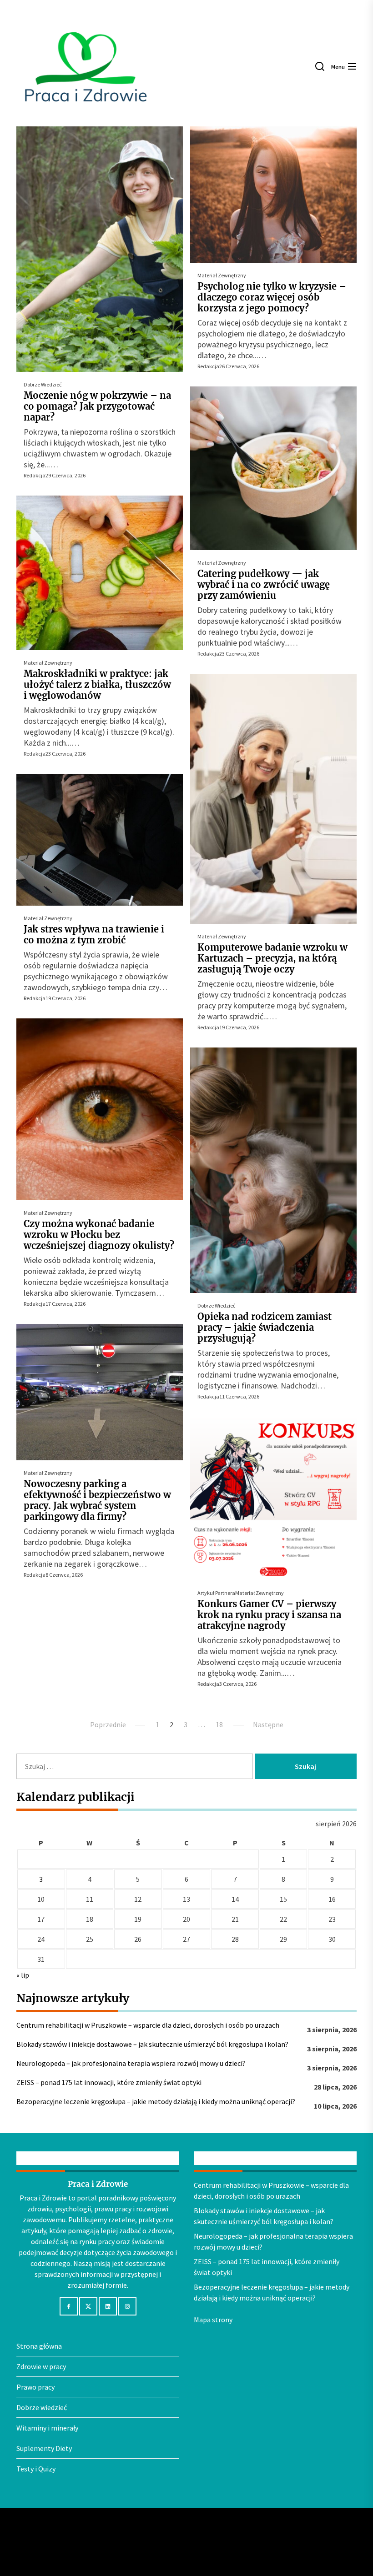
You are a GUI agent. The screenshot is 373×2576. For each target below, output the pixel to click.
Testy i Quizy (36, 2469)
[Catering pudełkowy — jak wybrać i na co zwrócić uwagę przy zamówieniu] (273, 468)
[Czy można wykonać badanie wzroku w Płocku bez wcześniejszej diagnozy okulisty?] (100, 1109)
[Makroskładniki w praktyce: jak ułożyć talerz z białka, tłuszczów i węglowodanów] (100, 573)
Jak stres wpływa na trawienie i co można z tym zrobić (94, 935)
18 (219, 1724)
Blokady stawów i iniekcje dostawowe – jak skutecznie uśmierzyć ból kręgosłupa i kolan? (152, 2044)
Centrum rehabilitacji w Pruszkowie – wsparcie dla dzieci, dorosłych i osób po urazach (148, 2025)
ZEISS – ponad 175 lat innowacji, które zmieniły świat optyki (109, 2082)
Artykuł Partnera (216, 1593)
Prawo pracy (35, 2387)
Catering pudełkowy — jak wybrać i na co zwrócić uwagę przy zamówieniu (264, 584)
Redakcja (35, 475)
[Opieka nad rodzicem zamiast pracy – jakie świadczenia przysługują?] (273, 1170)
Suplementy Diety (44, 2448)
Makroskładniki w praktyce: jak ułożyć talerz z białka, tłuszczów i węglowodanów (97, 684)
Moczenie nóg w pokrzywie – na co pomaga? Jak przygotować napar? (97, 406)
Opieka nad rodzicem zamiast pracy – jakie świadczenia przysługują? (265, 1327)
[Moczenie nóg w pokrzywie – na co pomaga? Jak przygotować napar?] (100, 249)
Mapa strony (213, 2320)
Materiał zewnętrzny (222, 275)
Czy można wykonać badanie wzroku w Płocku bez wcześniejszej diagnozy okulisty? (99, 1235)
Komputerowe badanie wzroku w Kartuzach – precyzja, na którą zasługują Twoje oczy (272, 958)
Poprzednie (108, 1724)
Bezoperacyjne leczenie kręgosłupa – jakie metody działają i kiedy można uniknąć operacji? (156, 2101)
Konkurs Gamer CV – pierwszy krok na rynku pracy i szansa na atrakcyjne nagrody (269, 1615)
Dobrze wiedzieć (43, 384)
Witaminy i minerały (47, 2428)
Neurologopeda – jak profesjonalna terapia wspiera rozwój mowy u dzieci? (131, 2063)
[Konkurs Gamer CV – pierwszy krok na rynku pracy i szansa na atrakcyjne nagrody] (273, 1498)
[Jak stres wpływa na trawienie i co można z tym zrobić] (100, 840)
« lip (23, 1975)
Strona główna (39, 2346)
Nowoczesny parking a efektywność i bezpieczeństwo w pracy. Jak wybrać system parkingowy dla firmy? (97, 1500)
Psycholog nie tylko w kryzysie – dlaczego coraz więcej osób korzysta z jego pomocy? (272, 297)
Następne (268, 1724)
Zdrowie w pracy (41, 2366)
